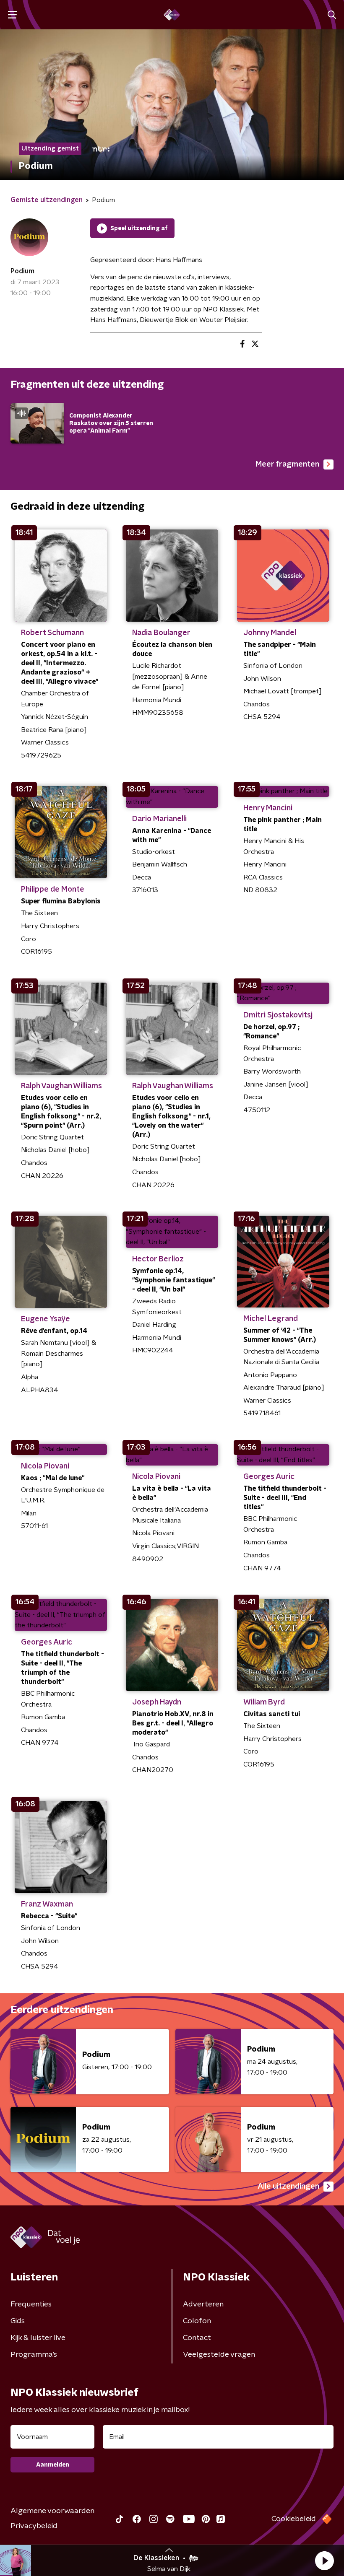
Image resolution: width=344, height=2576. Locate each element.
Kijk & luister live (38, 2338)
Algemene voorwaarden (52, 2511)
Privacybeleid (34, 2526)
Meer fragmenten (287, 464)
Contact (197, 2338)
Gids (18, 2321)
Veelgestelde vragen (219, 2355)
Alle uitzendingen (288, 2187)
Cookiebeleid (294, 2519)
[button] (324, 2560)
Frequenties (31, 2304)
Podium (22, 271)
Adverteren (203, 2304)
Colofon (197, 2321)
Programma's (34, 2355)
